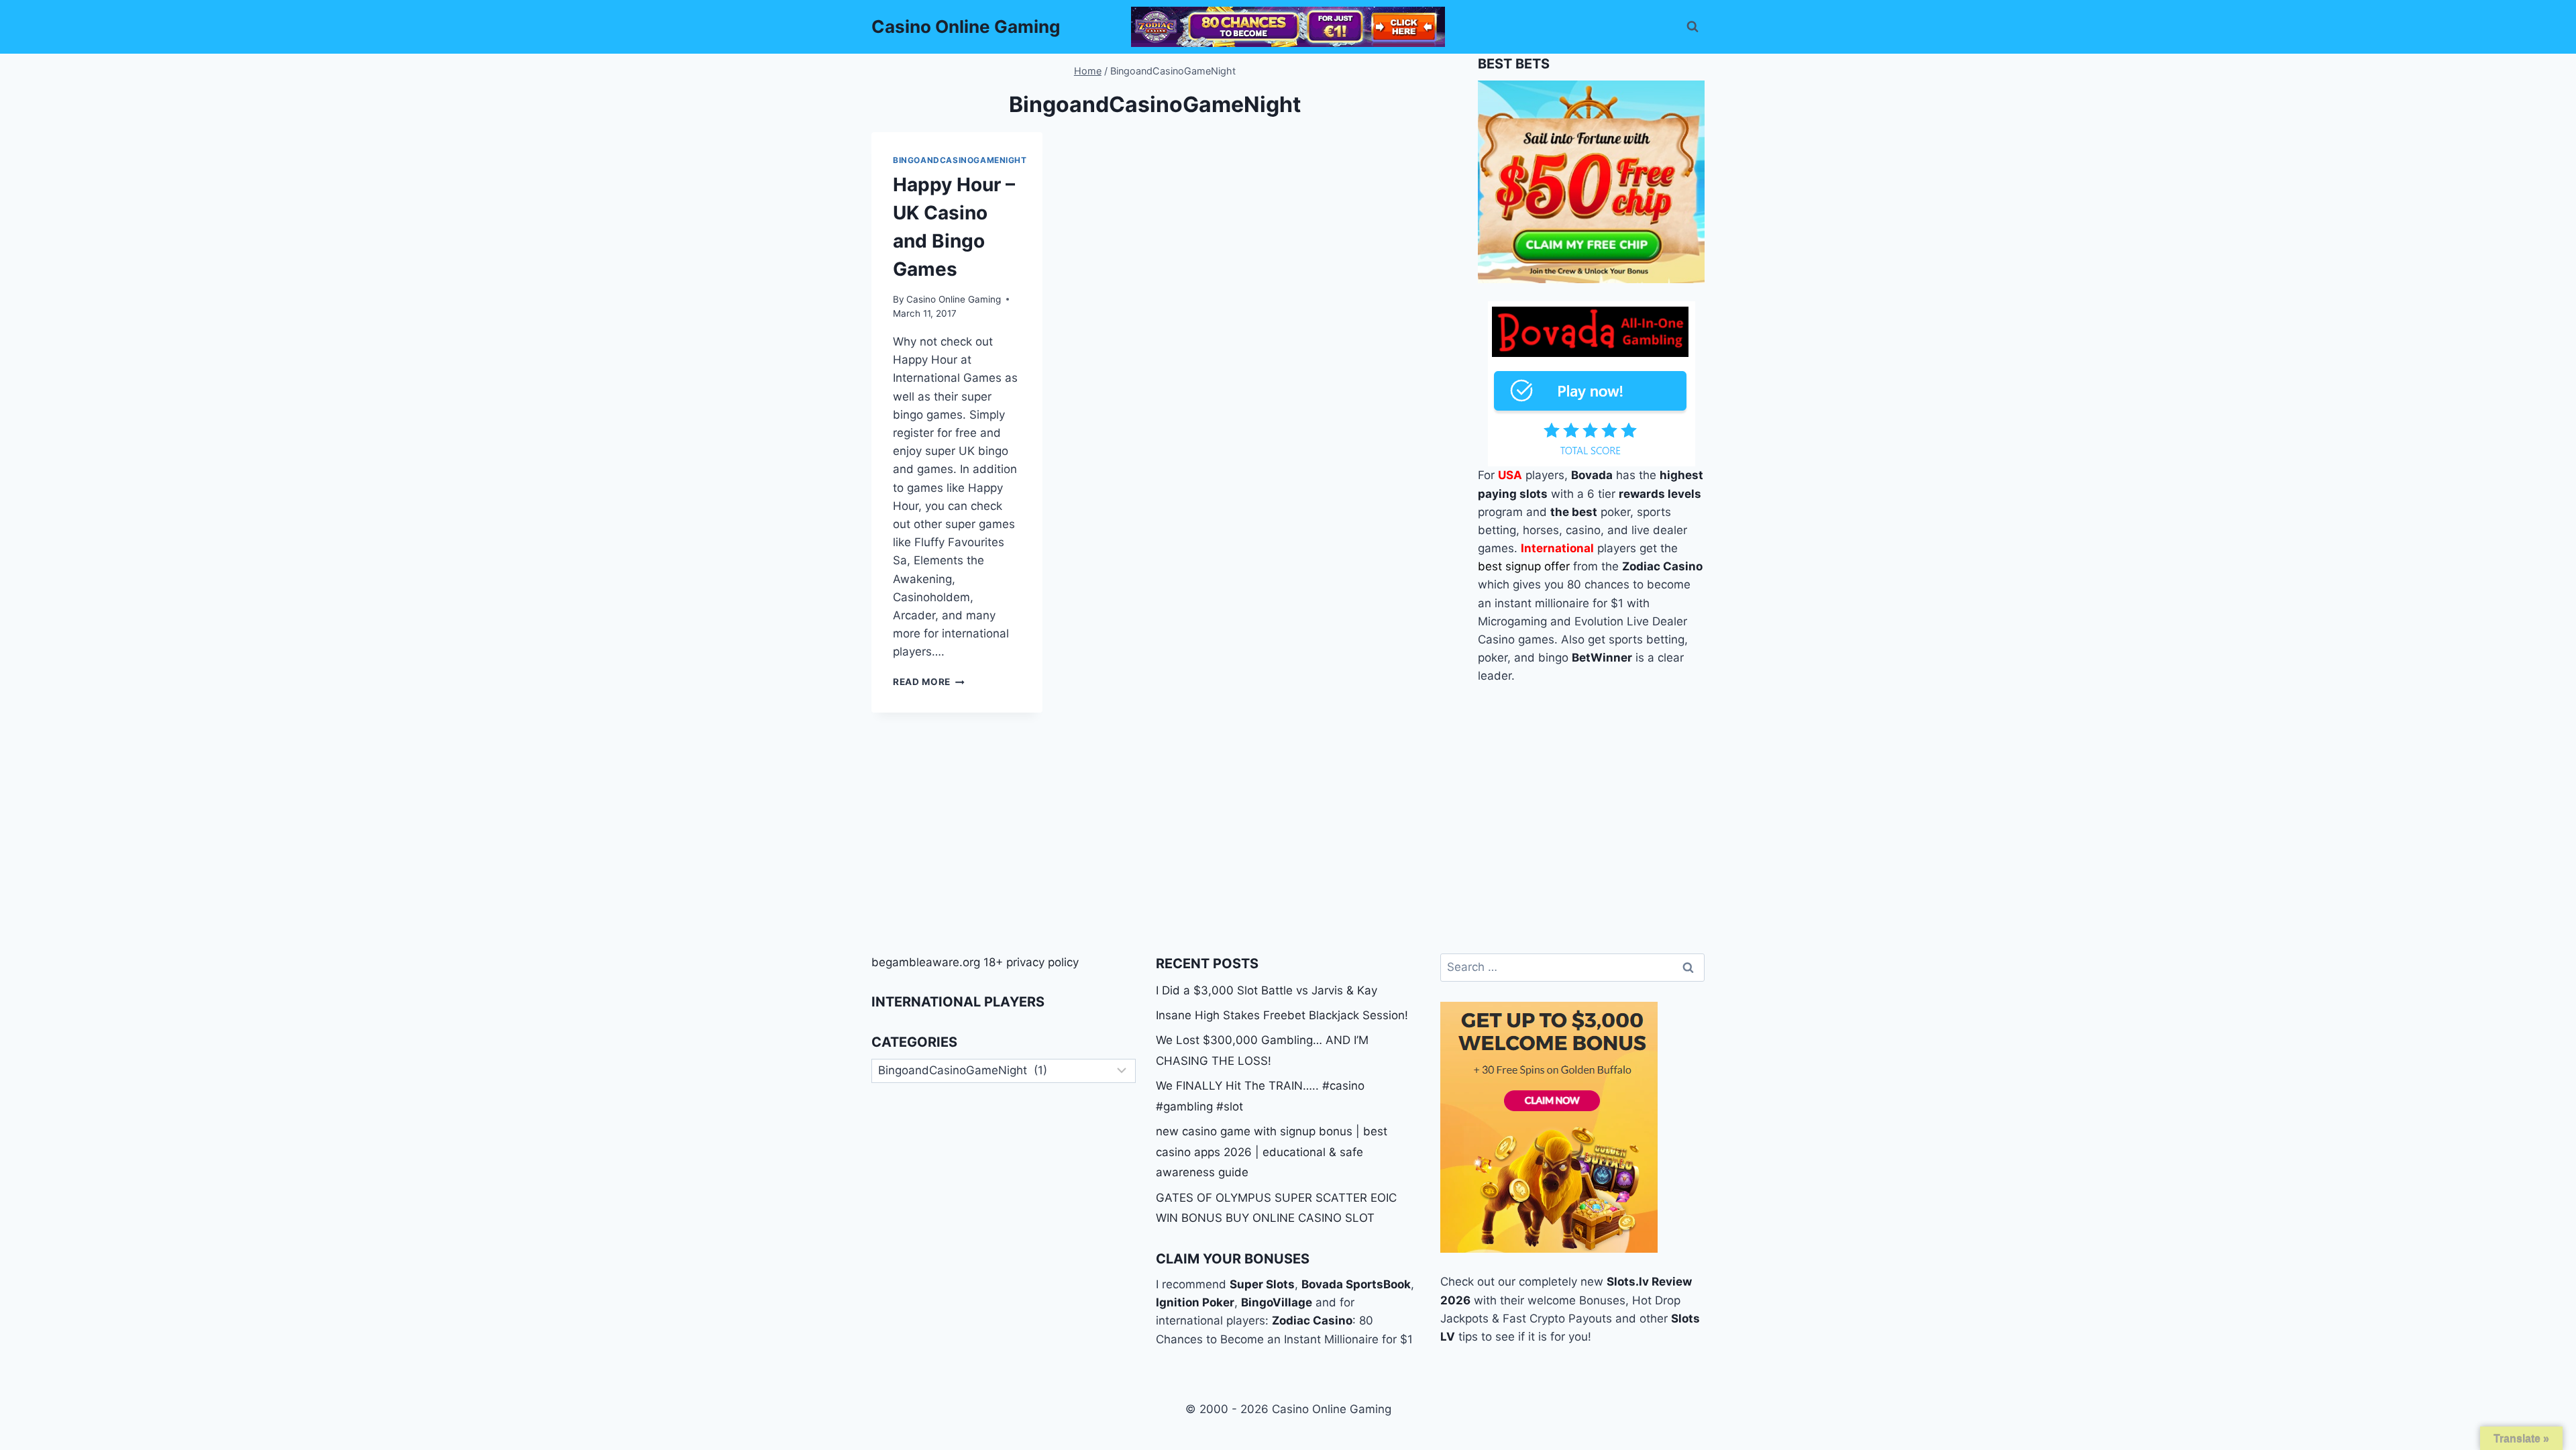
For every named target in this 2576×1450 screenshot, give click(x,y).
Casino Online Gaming (954, 299)
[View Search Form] (1693, 27)
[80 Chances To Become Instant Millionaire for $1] (1288, 27)
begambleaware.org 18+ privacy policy (975, 962)
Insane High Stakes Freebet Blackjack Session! (1282, 1015)
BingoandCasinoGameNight (960, 160)
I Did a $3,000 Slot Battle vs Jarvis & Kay (1267, 990)
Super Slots (1262, 1284)
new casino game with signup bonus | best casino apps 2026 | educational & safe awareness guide (1272, 1152)
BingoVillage (1277, 1302)
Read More (929, 682)
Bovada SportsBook (1356, 1284)
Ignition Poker (1195, 1302)
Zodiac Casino (1312, 1320)
